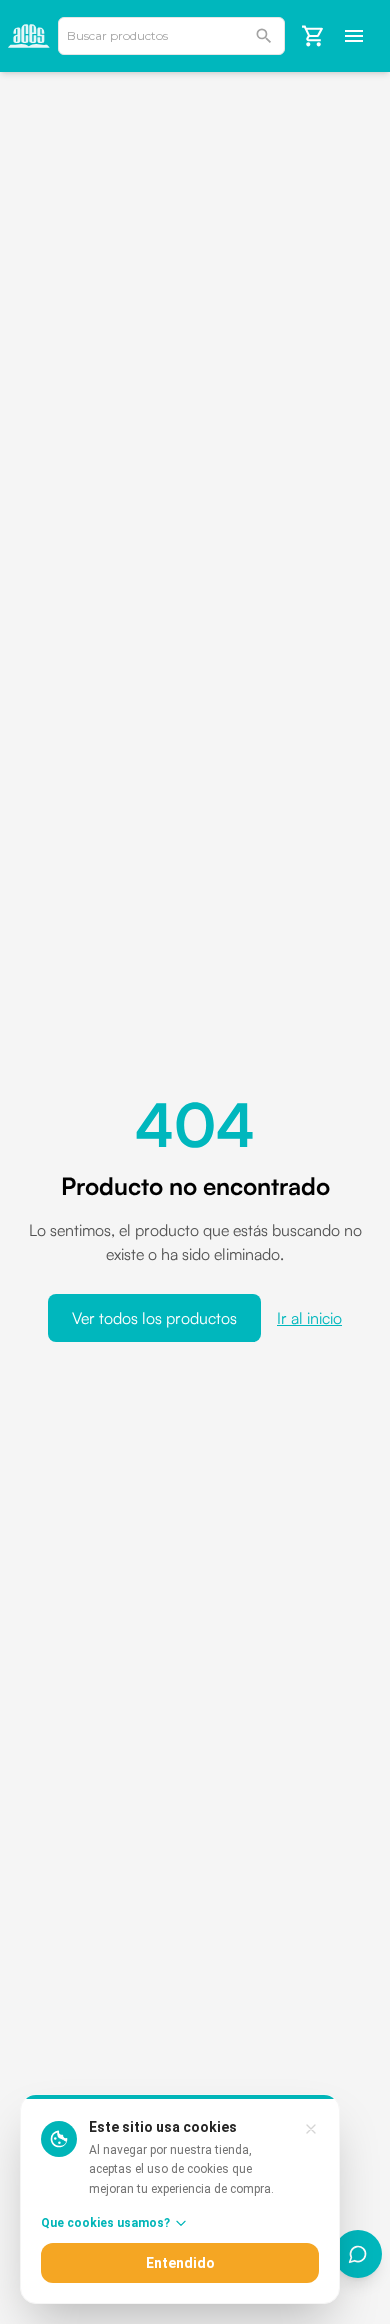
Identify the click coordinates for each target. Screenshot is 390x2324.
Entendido (180, 2263)
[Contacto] (358, 2254)
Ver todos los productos (154, 1318)
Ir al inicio (309, 1318)
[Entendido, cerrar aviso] (311, 2129)
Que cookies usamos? (105, 2223)
